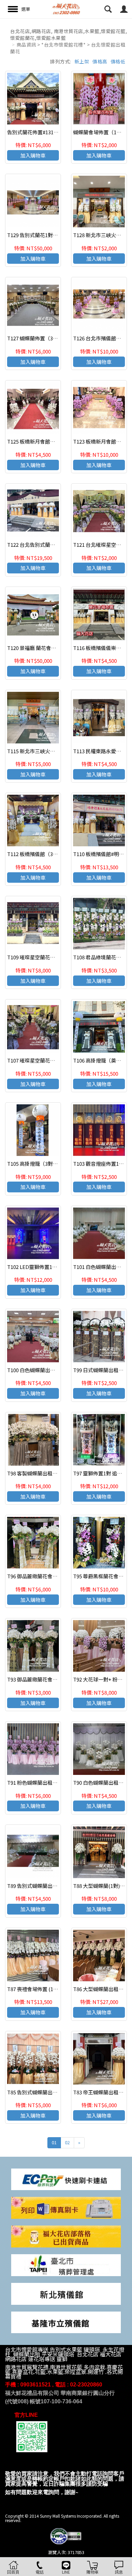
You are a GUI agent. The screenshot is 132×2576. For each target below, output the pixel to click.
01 (54, 2142)
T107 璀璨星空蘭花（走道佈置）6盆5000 (53, 1060)
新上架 (82, 61)
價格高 (100, 61)
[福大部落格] (66, 2236)
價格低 (118, 61)
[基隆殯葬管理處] (66, 2322)
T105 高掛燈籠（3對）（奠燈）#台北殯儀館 (56, 1164)
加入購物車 (33, 155)
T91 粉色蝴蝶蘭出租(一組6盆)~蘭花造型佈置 (57, 1782)
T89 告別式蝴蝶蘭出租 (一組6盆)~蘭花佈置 (55, 1886)
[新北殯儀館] (66, 2293)
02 (67, 2142)
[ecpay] (66, 2179)
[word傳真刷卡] (66, 2207)
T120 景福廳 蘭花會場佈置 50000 (44, 648)
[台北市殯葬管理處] (66, 2264)
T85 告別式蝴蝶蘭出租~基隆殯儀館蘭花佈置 (57, 2092)
